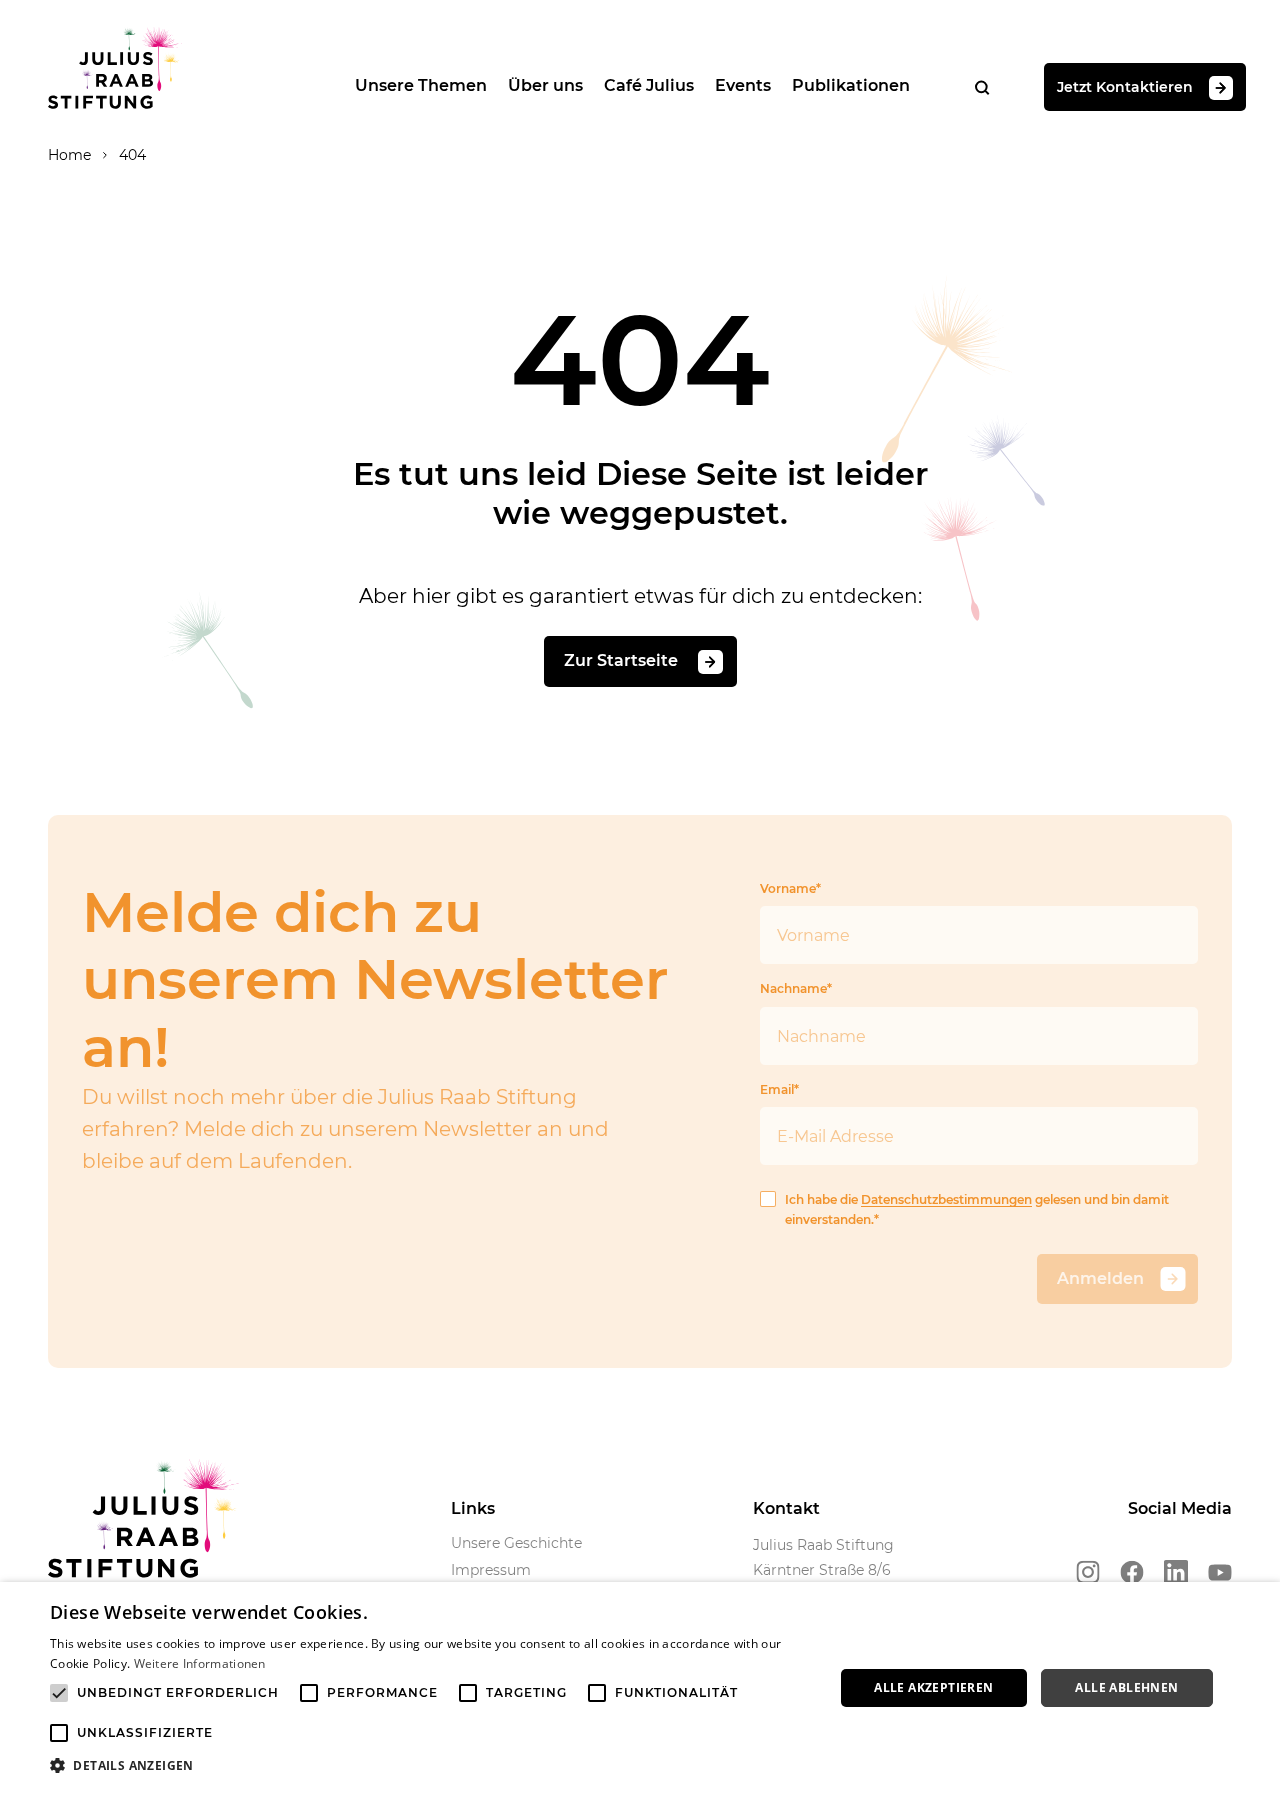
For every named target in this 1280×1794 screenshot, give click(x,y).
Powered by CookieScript (1190, 1783)
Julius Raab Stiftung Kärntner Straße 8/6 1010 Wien (823, 1570)
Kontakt (786, 1508)
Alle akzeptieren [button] (933, 1687)
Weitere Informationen (200, 1663)
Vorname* (790, 888)
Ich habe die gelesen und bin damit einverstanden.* (977, 1209)
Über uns (545, 85)
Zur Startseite (623, 660)
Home (69, 155)
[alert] (640, 1688)
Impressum (491, 1570)
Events (743, 85)
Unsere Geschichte (516, 1543)
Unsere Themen (421, 85)
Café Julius (649, 85)
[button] (430, 1766)
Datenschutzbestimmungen (946, 1199)
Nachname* (796, 988)
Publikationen (851, 85)
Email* (779, 1089)
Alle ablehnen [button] (1126, 1687)
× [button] (1257, 1603)
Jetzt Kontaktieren (1125, 86)
